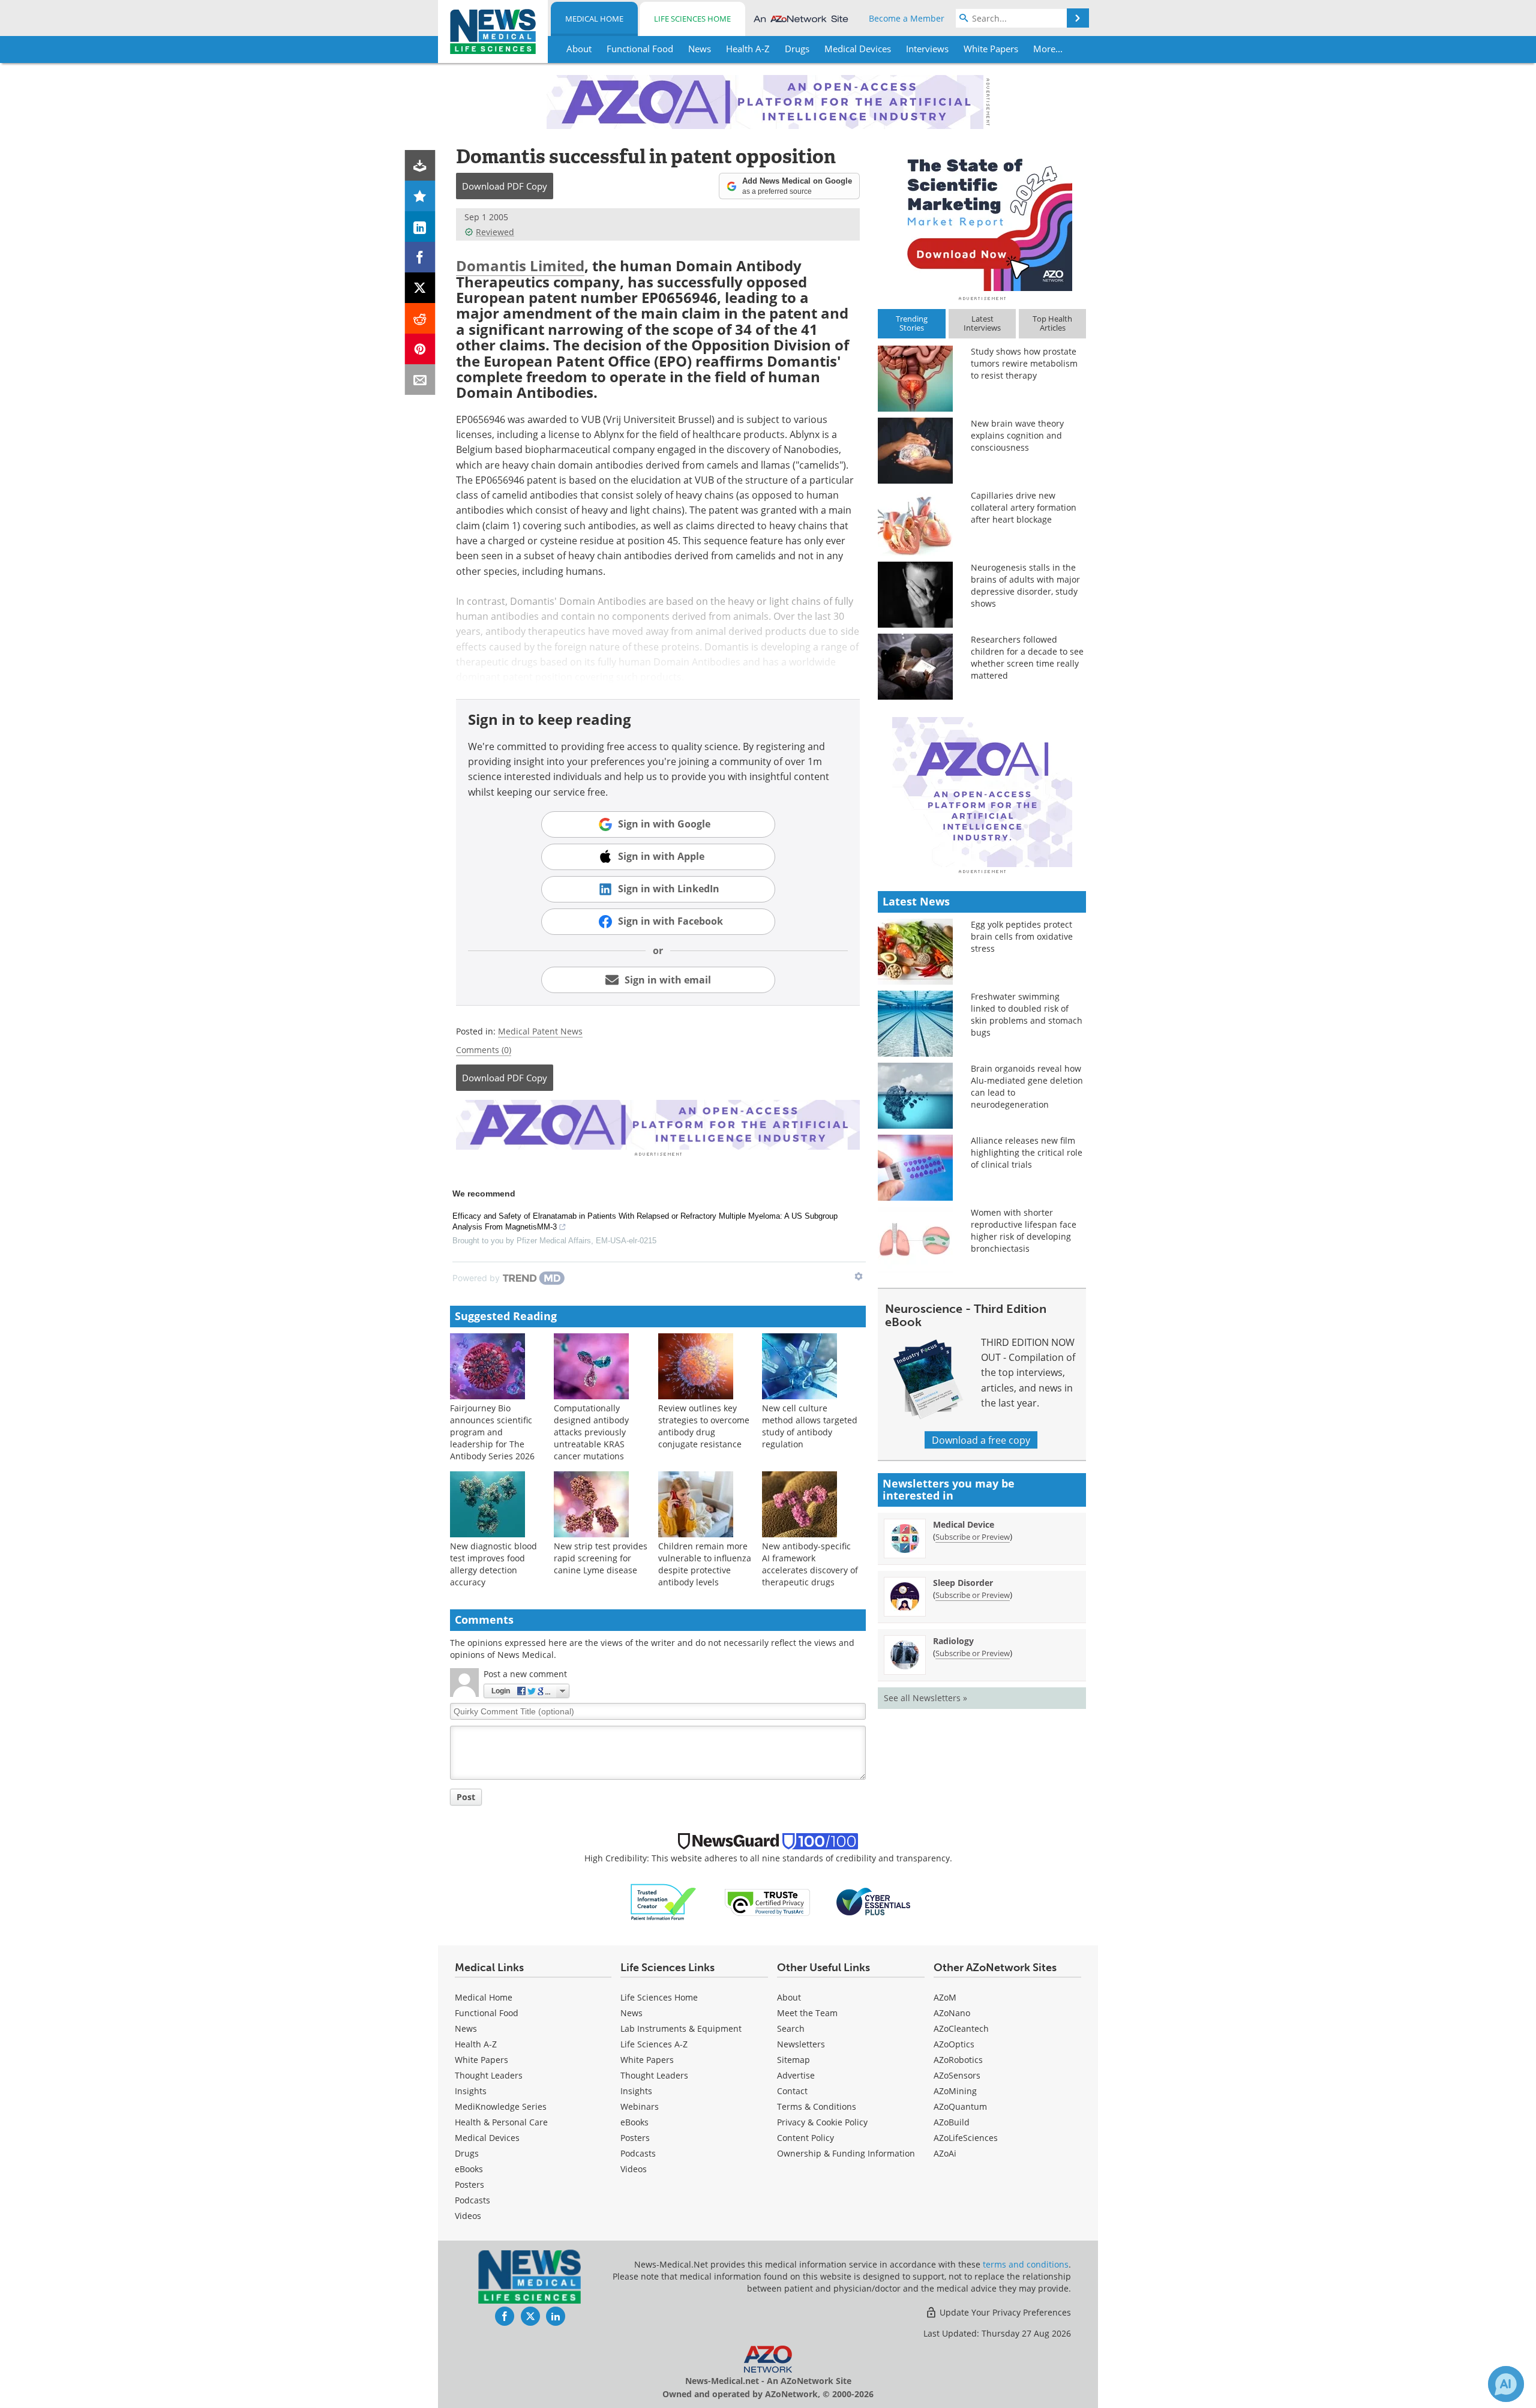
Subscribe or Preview (973, 1537)
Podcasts (472, 2200)
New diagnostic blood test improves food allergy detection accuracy (493, 1564)
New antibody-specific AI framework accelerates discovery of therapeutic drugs (810, 1564)
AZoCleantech (961, 2028)
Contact (792, 2091)
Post (466, 1797)
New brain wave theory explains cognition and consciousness (1017, 435)
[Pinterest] (420, 349)
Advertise (796, 2075)
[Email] (420, 380)
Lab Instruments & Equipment (681, 2028)
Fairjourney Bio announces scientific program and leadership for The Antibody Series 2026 (492, 1432)
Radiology (953, 1641)
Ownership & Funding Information (846, 2153)
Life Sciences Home (692, 19)
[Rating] (420, 196)
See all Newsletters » (925, 1698)
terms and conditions (1026, 2264)
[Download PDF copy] (420, 165)
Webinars (640, 2106)
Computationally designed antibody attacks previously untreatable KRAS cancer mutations (591, 1432)
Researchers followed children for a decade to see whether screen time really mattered (1027, 657)
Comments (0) (484, 1050)
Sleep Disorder (963, 1583)
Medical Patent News (540, 1031)
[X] (420, 288)
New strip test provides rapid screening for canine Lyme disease (601, 1558)
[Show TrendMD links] (859, 1276)
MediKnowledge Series (501, 2106)
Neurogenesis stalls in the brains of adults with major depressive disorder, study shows (1025, 585)
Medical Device (964, 1524)
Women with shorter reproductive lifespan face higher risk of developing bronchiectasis (1024, 1230)
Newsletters (801, 2044)
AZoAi (945, 2153)
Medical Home (594, 19)
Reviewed (495, 232)
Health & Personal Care (501, 2122)
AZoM (945, 1997)
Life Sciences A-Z (654, 2044)
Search (791, 2028)
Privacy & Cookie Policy (822, 2122)
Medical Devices (487, 2138)
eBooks (469, 2169)
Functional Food (487, 2013)
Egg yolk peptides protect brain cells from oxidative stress (1022, 936)
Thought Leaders (489, 2075)
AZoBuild (952, 2122)
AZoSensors (957, 2075)
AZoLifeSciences (966, 2138)
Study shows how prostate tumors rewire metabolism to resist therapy (1024, 363)
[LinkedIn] (420, 227)
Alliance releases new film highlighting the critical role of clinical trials (1027, 1152)
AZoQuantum (960, 2106)
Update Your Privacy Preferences (1004, 2312)
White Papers (481, 2060)
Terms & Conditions (817, 2106)
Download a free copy (981, 1440)
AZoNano (952, 2013)
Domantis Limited (520, 266)
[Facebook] (420, 257)
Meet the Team (807, 2013)
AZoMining (955, 2091)
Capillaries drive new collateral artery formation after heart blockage (1024, 507)
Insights (471, 2091)
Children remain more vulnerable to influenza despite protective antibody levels (705, 1564)
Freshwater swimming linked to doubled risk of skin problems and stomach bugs (1027, 1014)
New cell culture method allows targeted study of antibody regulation (810, 1426)
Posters (469, 2184)
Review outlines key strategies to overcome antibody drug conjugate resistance (704, 1426)
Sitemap (793, 2060)
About (789, 1997)
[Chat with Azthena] (1506, 2384)
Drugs (467, 2153)
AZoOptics (954, 2044)
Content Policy (805, 2138)
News (466, 2028)
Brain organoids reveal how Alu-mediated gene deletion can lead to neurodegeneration (1027, 1086)
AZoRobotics (958, 2060)
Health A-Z (476, 2044)
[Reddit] (420, 318)
